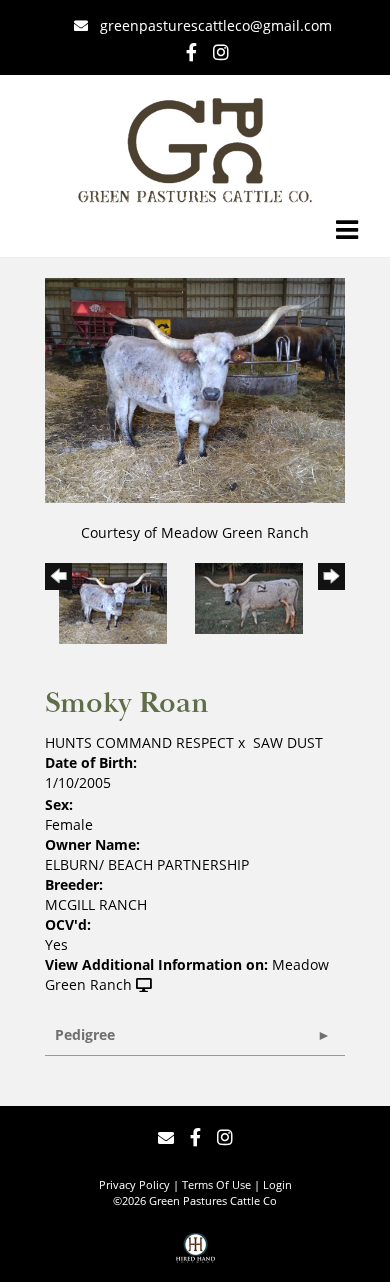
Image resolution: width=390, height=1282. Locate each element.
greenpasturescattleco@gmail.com (216, 25)
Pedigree (85, 1034)
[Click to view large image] (195, 388)
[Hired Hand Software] (195, 1255)
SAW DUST (288, 742)
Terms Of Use (216, 1184)
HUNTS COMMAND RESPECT (139, 742)
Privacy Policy (134, 1184)
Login (277, 1184)
